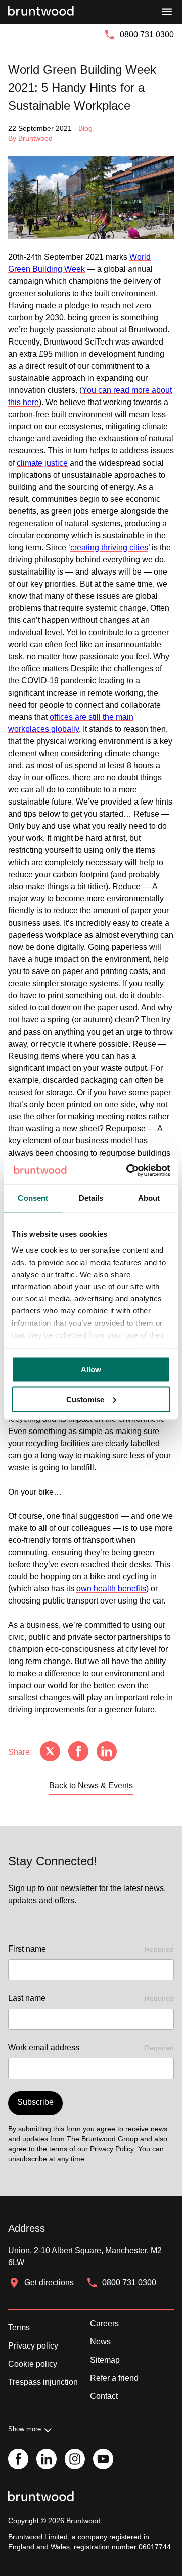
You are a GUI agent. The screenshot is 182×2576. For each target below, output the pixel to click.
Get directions (49, 2283)
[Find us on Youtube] (103, 2460)
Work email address (91, 2048)
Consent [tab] (33, 1198)
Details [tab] (91, 1198)
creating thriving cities (109, 548)
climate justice (42, 463)
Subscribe (35, 2102)
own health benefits (111, 1589)
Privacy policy (33, 2346)
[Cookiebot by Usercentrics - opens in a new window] (128, 1170)
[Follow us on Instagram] (75, 2460)
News (100, 2342)
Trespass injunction (43, 2382)
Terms (19, 2328)
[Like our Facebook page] (18, 2460)
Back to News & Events (91, 1785)
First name (91, 1949)
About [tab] (149, 1198)
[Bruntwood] (41, 12)
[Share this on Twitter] (50, 1752)
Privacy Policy (112, 2149)
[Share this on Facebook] (78, 1752)
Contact (104, 2396)
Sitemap (105, 2360)
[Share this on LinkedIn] (107, 1752)
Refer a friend (114, 2378)
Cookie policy (33, 2364)
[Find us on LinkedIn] (47, 2460)
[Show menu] (167, 12)
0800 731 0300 (147, 35)
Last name (91, 1998)
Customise (85, 1399)
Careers (104, 2324)
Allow (91, 1370)
